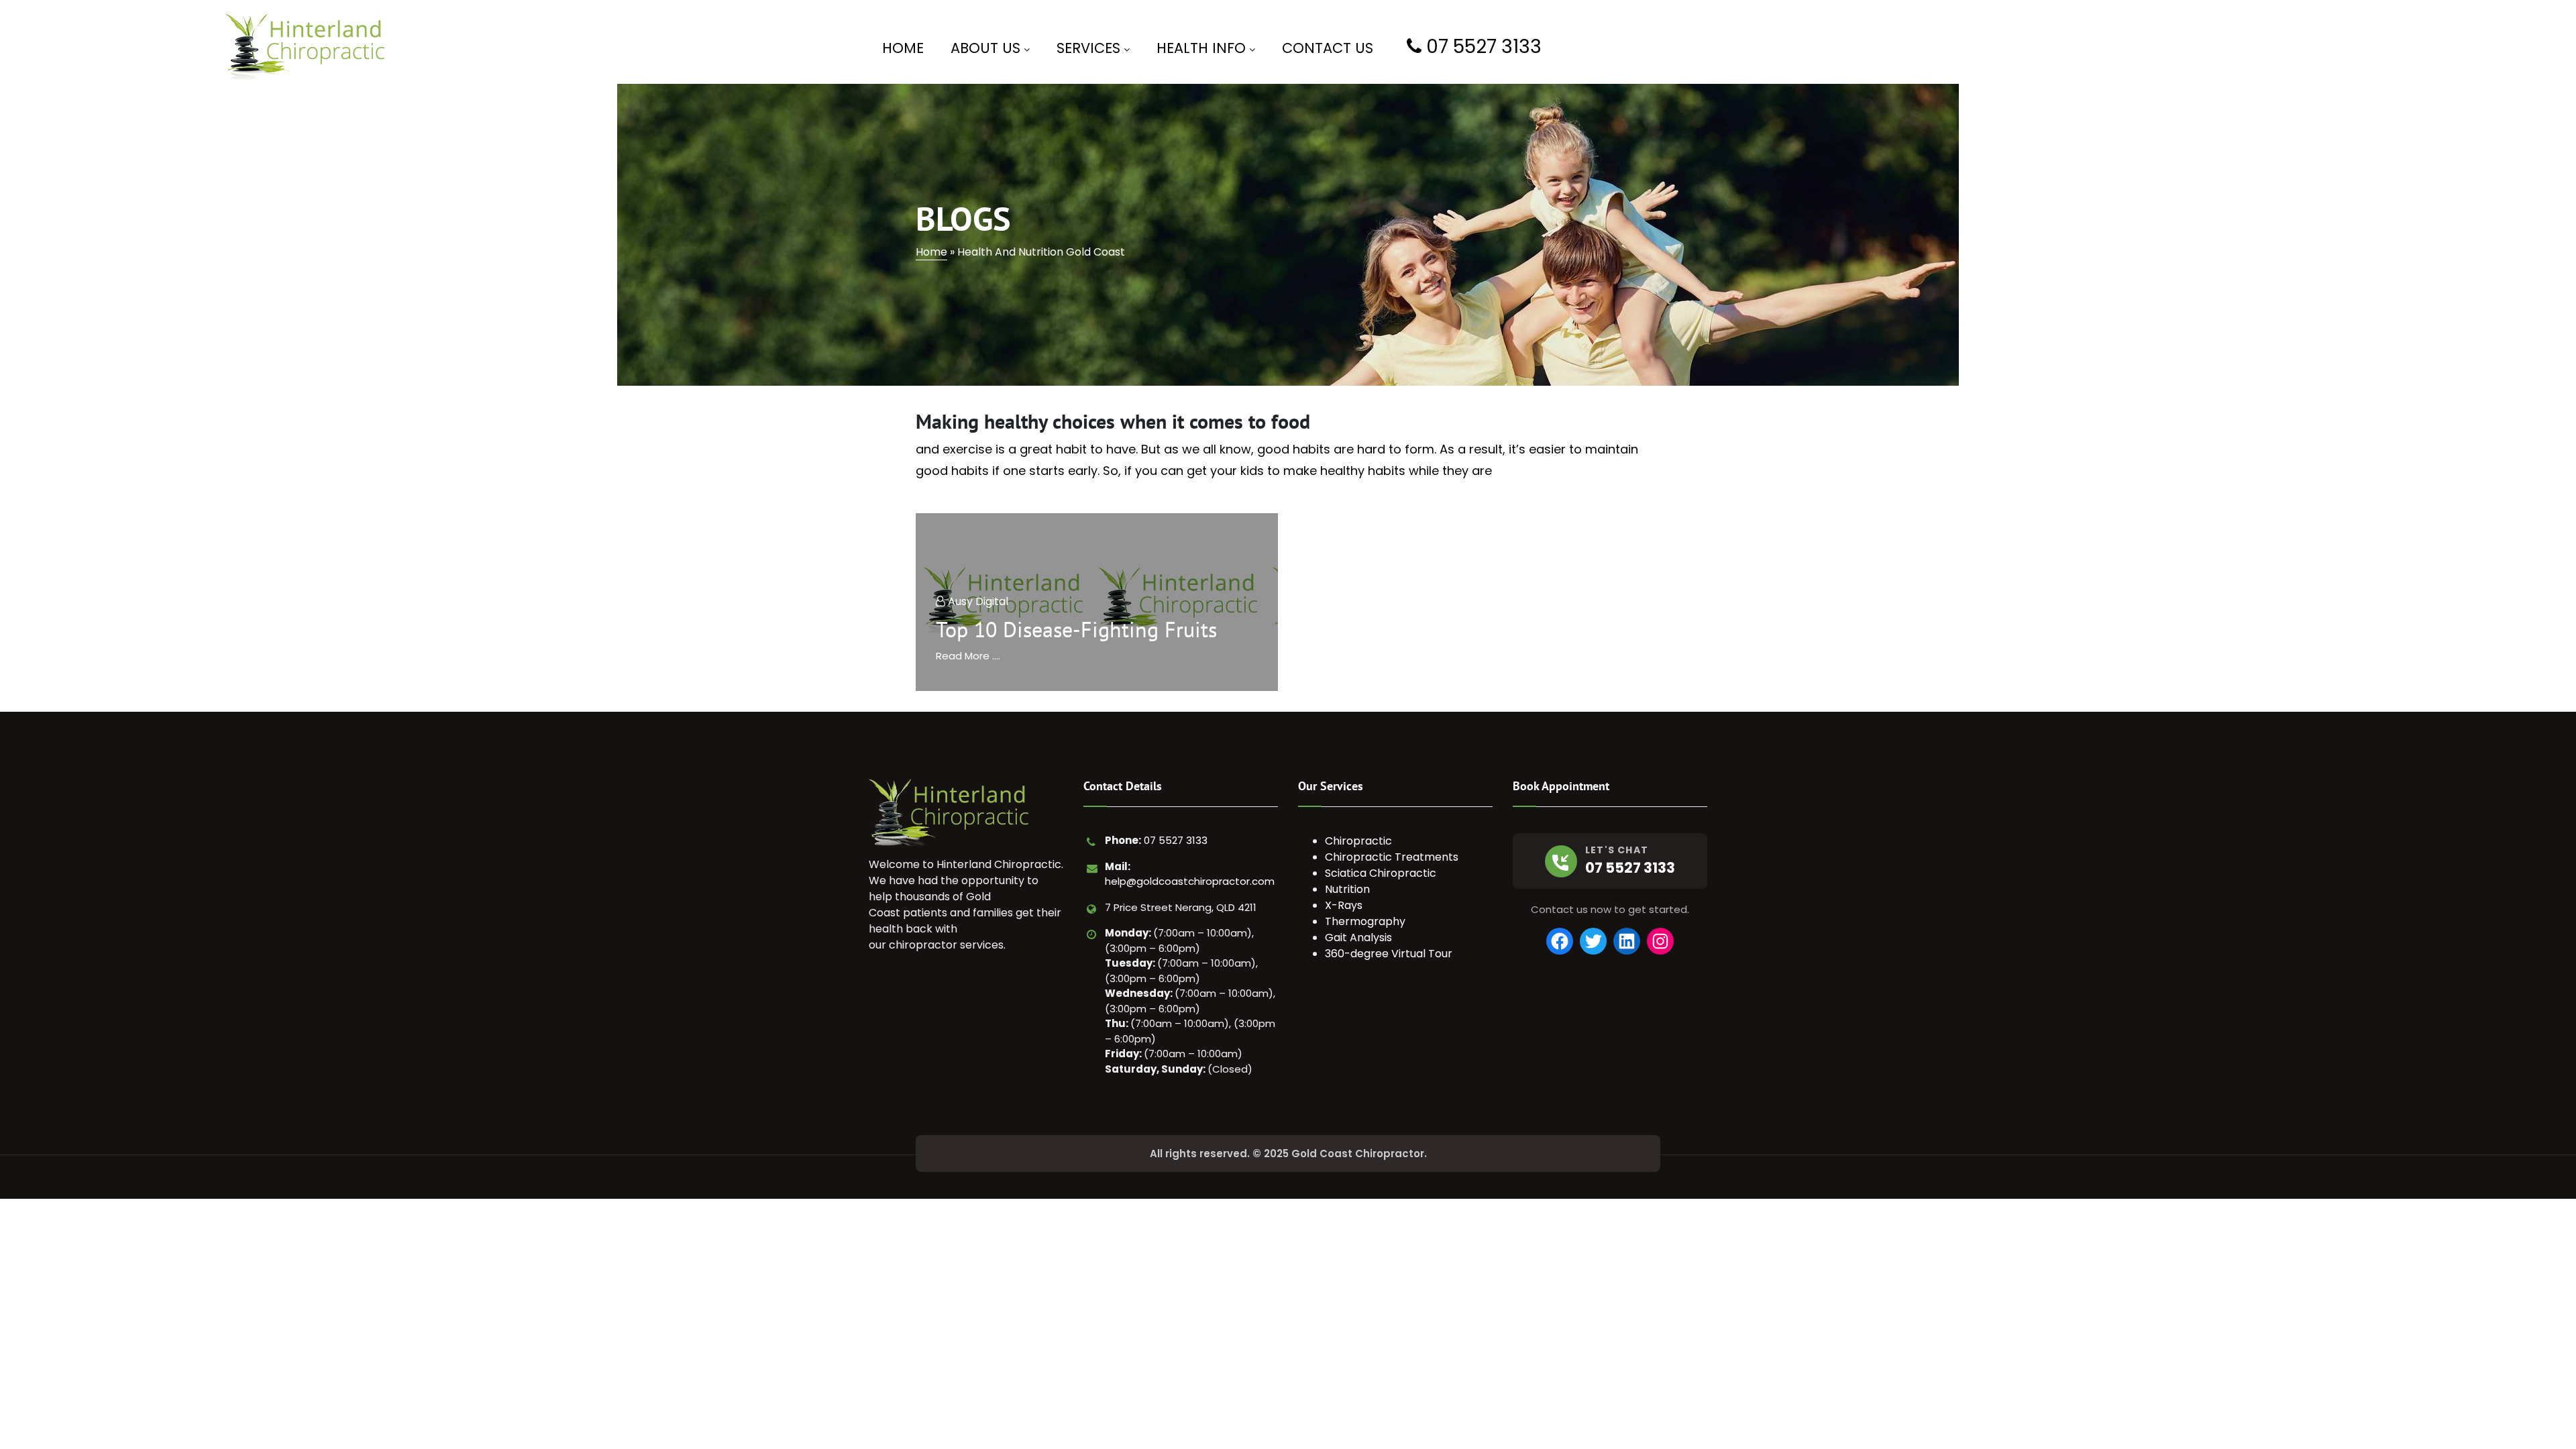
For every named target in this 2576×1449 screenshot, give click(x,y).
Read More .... (968, 656)
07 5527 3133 (1176, 840)
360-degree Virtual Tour (1389, 954)
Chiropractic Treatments (1392, 857)
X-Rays (1344, 905)
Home (931, 252)
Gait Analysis (1358, 937)
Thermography (1365, 921)
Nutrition (1347, 889)
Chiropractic (1358, 841)
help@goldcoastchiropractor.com (1190, 881)
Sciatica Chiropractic (1381, 873)
